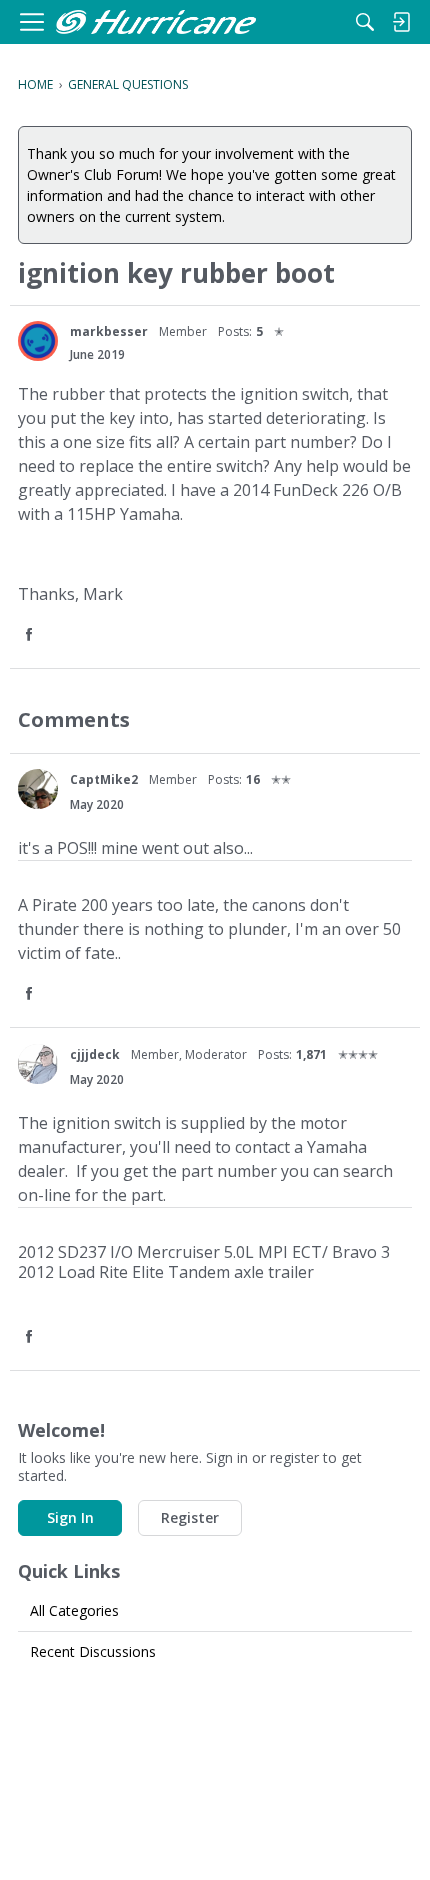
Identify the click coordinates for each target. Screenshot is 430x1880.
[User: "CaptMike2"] (38, 789)
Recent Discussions (93, 1651)
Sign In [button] (70, 1517)
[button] (31, 635)
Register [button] (190, 1517)
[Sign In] (401, 22)
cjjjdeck (95, 1054)
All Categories (74, 1610)
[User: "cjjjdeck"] (38, 1064)
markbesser (109, 331)
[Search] (365, 22)
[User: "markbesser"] (38, 341)
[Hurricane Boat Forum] (156, 22)
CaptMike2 (104, 779)
